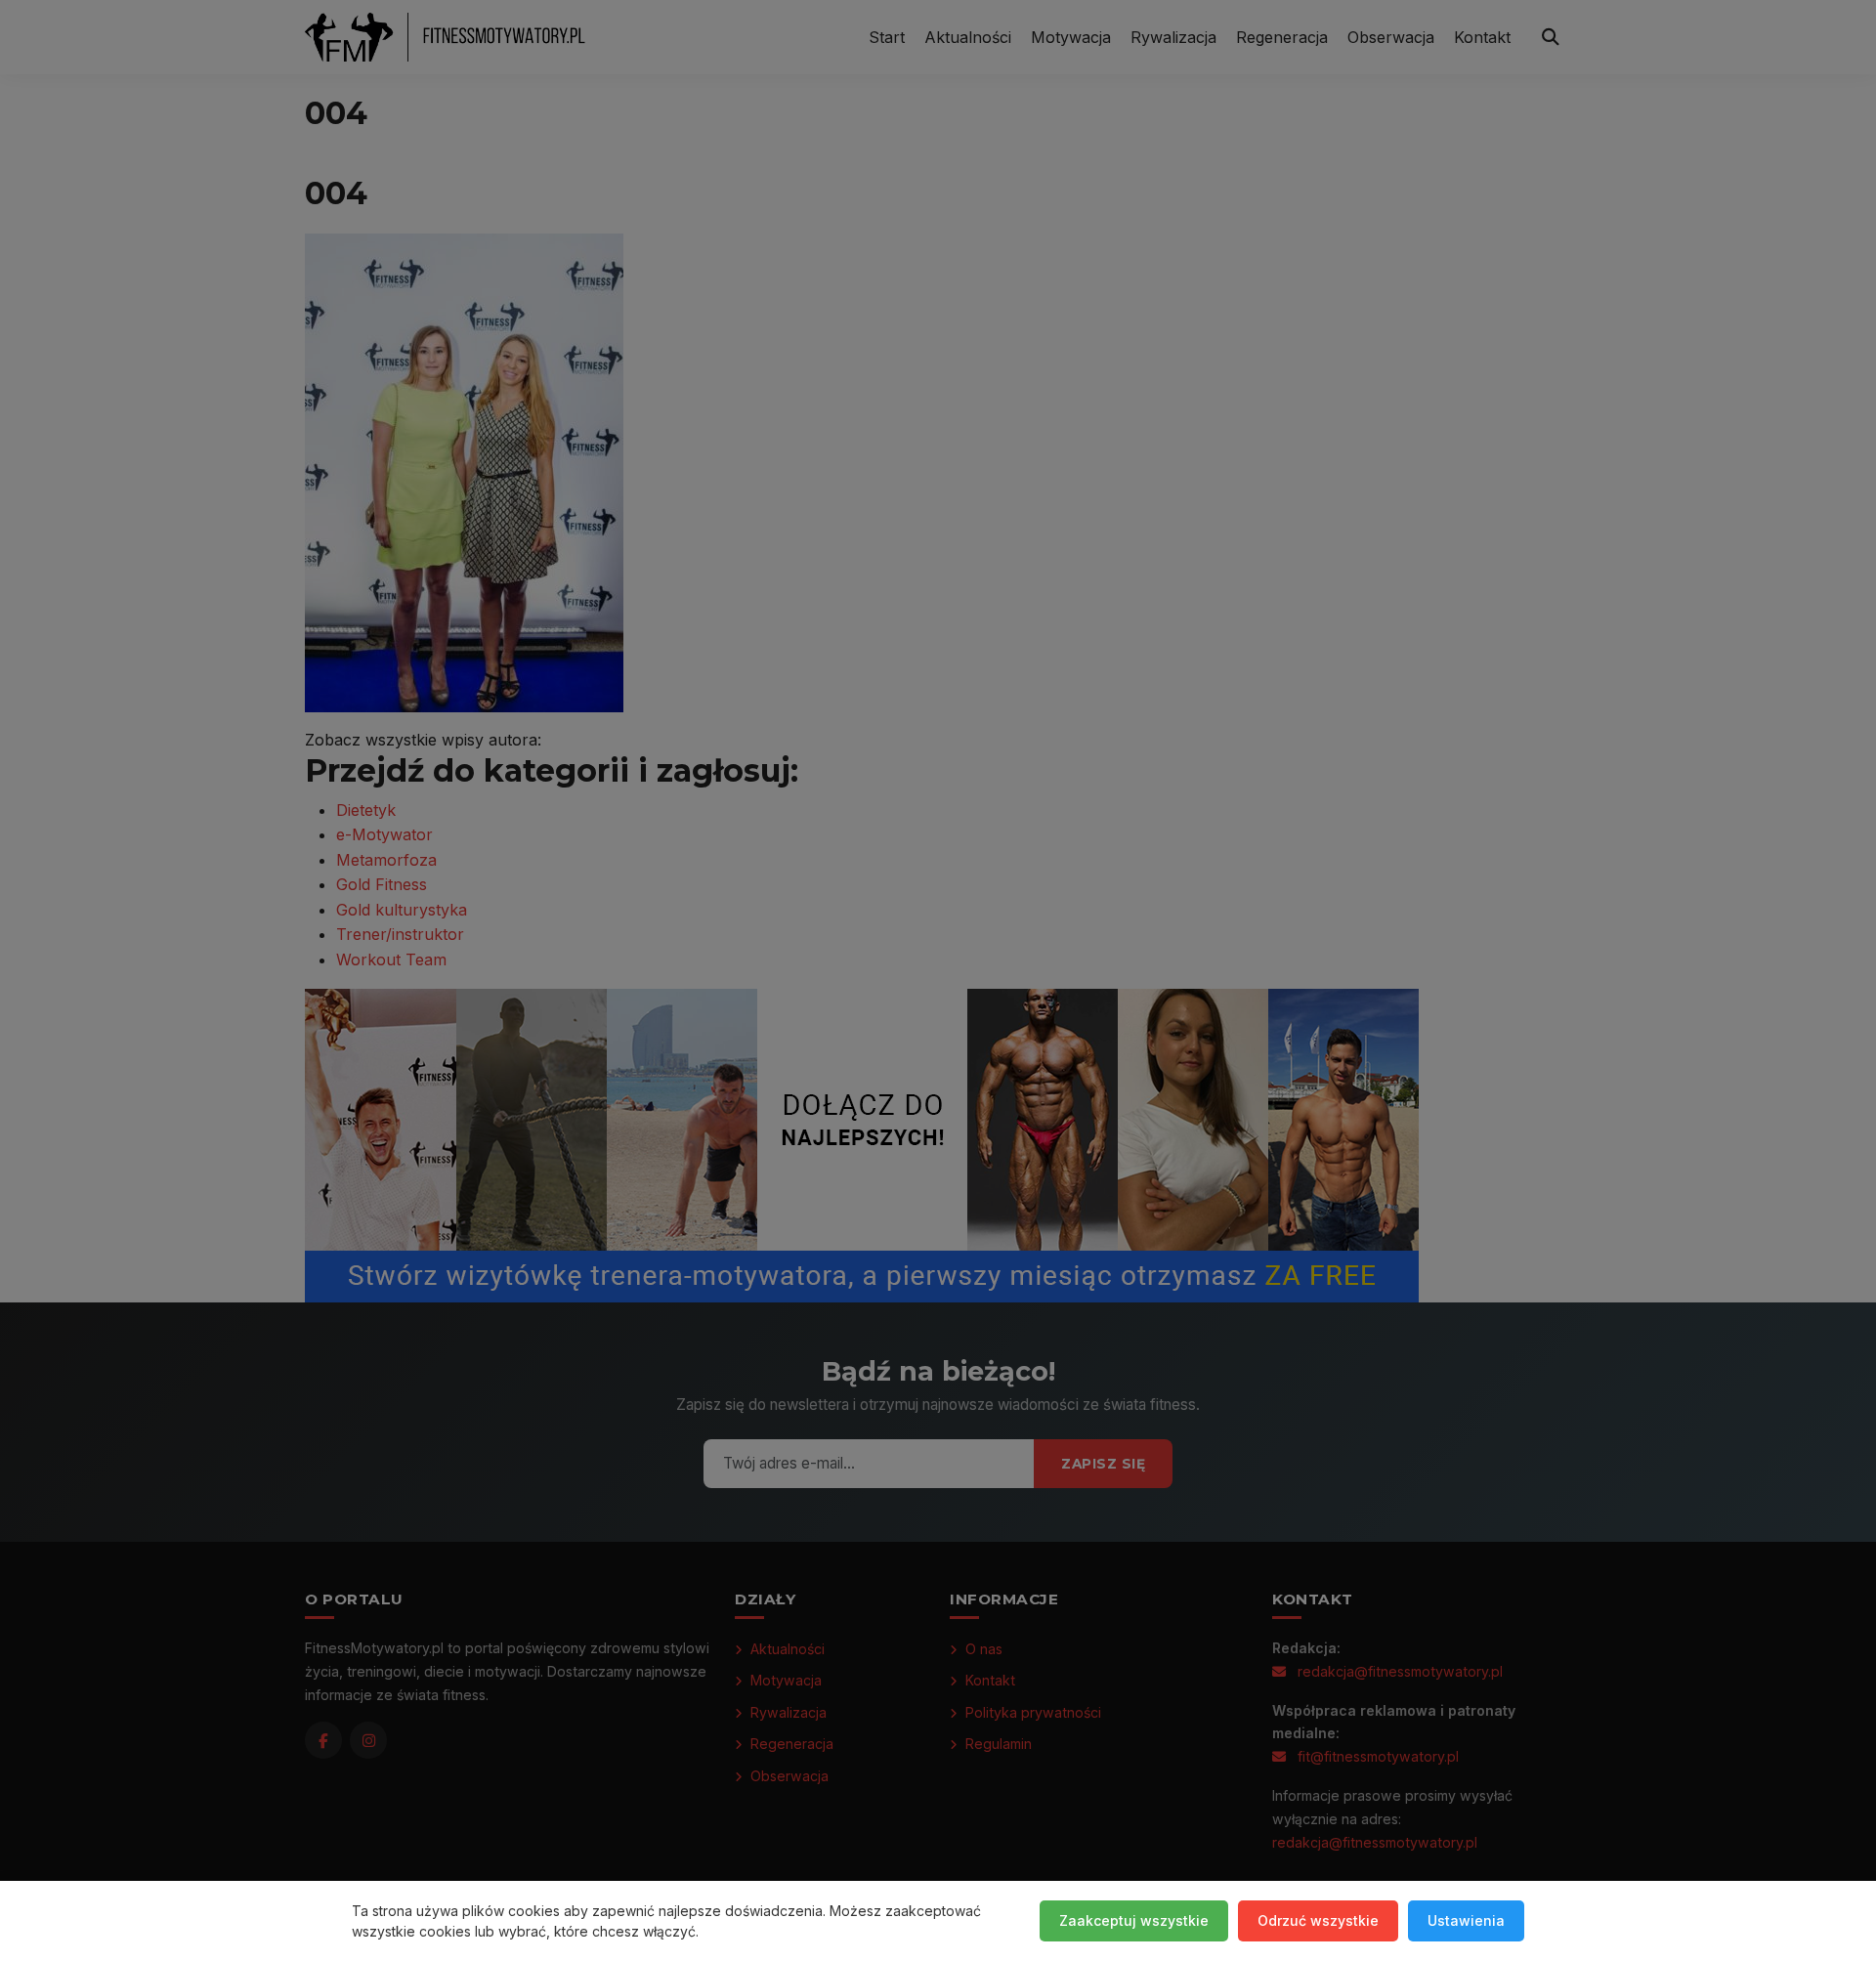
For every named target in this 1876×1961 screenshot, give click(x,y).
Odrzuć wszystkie (1318, 1920)
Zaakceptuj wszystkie (1134, 1920)
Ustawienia (1466, 1920)
